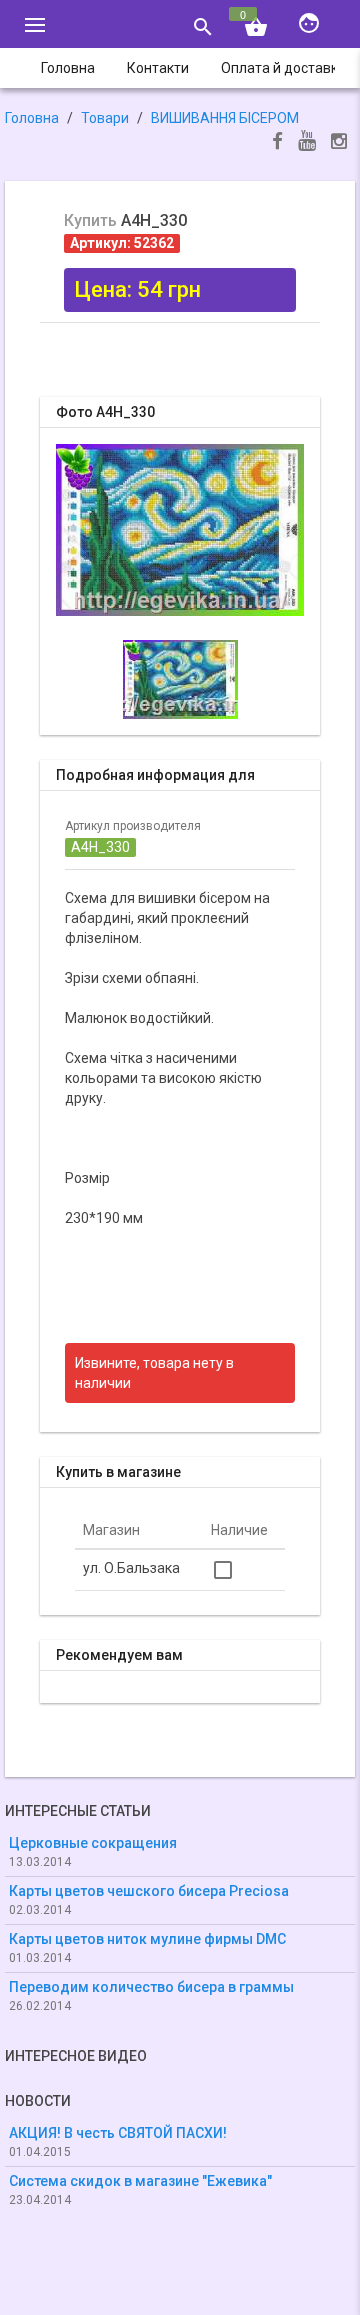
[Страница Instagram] (339, 143)
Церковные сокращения (93, 1843)
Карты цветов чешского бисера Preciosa (149, 1891)
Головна (32, 118)
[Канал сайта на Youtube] (307, 142)
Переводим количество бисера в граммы (151, 1987)
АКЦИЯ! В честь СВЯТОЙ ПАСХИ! (118, 2133)
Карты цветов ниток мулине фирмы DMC (147, 1939)
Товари (105, 118)
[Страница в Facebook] (277, 143)
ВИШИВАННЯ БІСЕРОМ (225, 118)
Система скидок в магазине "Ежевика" (140, 2181)
